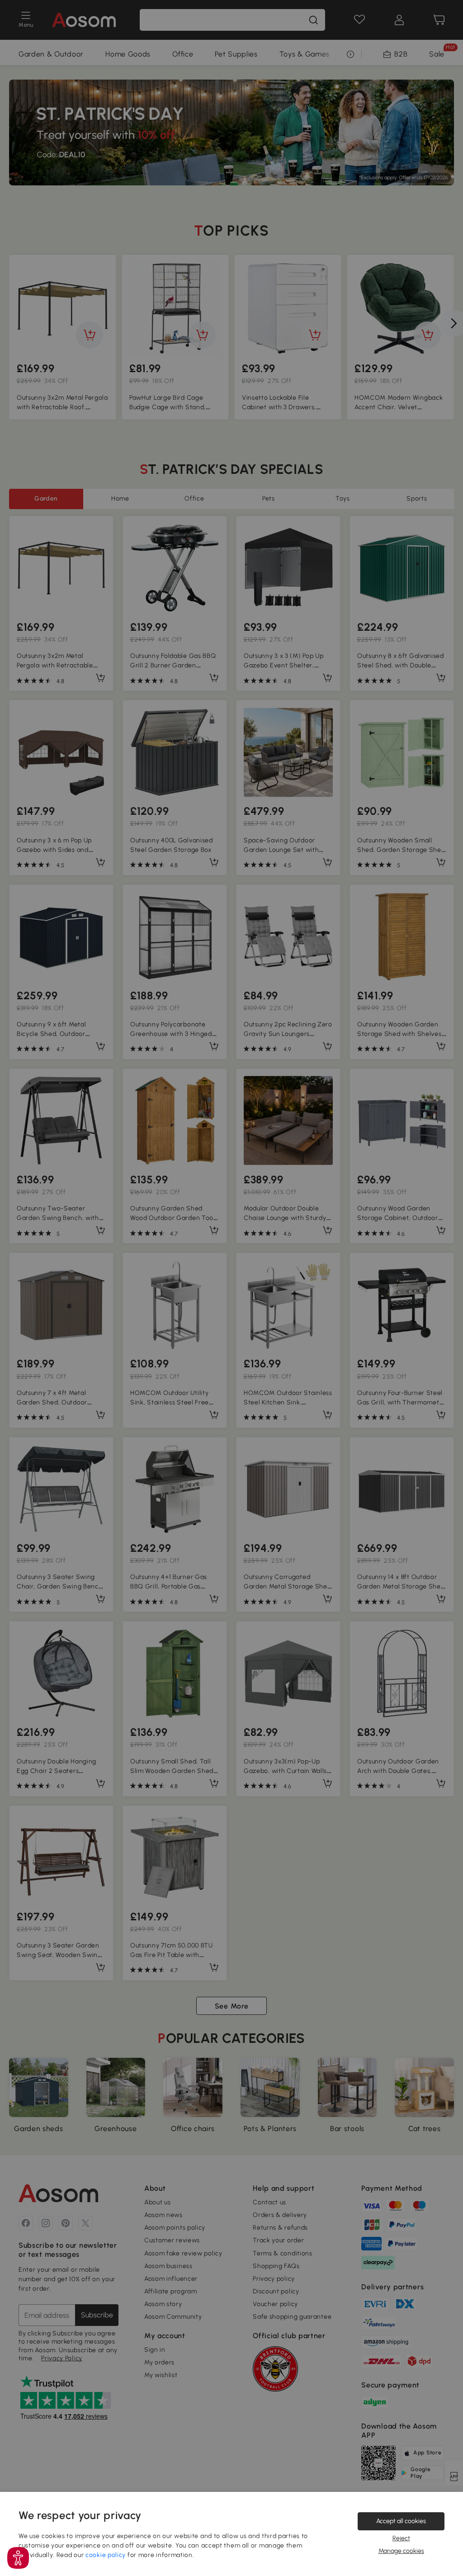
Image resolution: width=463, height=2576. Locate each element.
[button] (18, 2558)
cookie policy (106, 2555)
